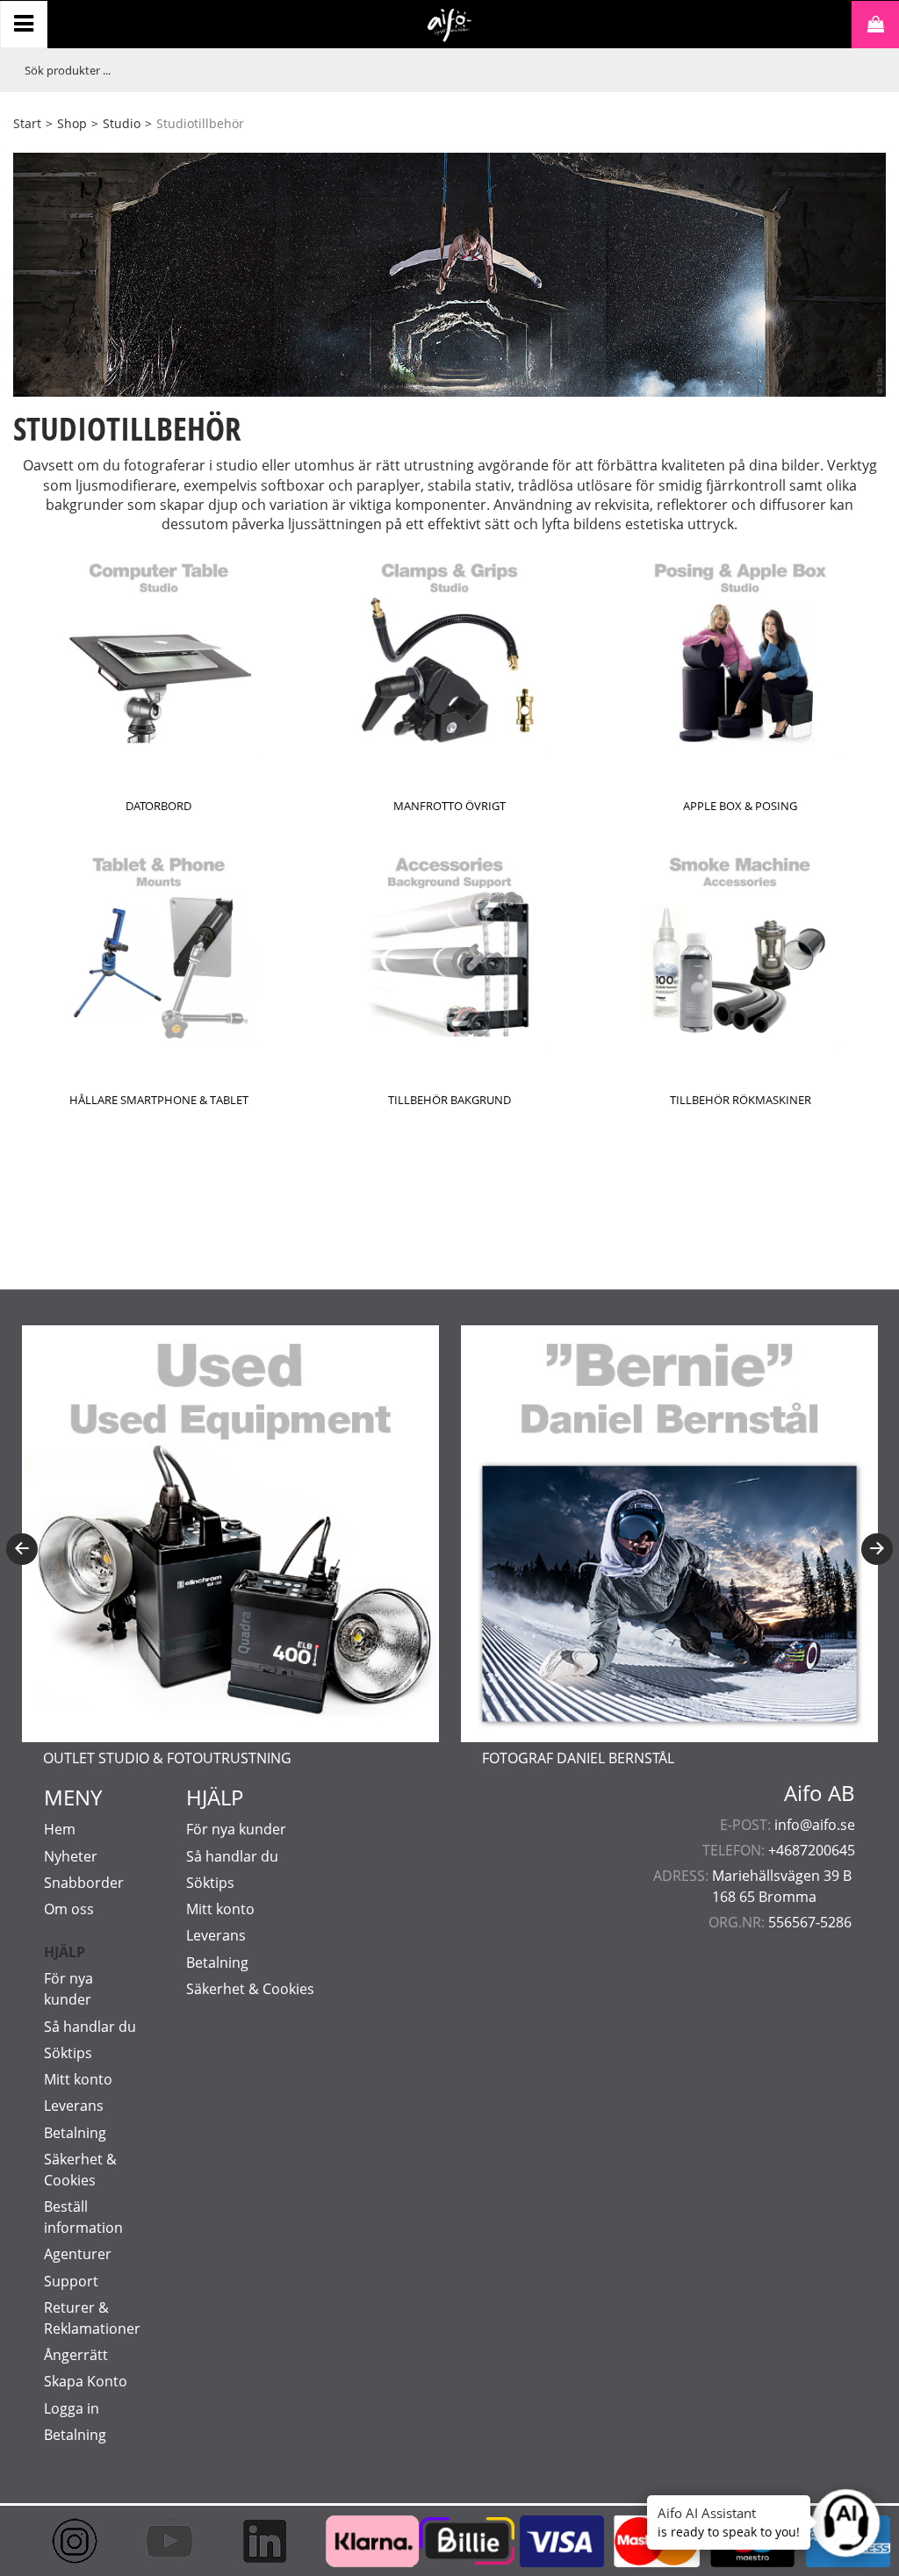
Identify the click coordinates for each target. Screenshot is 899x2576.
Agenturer (78, 2254)
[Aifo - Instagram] (69, 2541)
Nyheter (71, 1856)
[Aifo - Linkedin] (259, 2541)
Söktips (68, 2053)
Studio (122, 123)
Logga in (72, 2408)
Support (71, 2281)
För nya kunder (236, 1829)
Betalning (75, 2133)
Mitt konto (78, 2079)
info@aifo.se (815, 1825)
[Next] (877, 1549)
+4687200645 (812, 1850)
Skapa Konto (86, 2381)
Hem (60, 1829)
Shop (72, 123)
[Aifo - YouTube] (164, 2541)
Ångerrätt (76, 2355)
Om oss (69, 1909)
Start (27, 123)
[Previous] (22, 1549)
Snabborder (84, 1883)
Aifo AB (820, 1793)
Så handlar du (90, 2027)
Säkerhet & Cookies (250, 1989)
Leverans (74, 2106)
